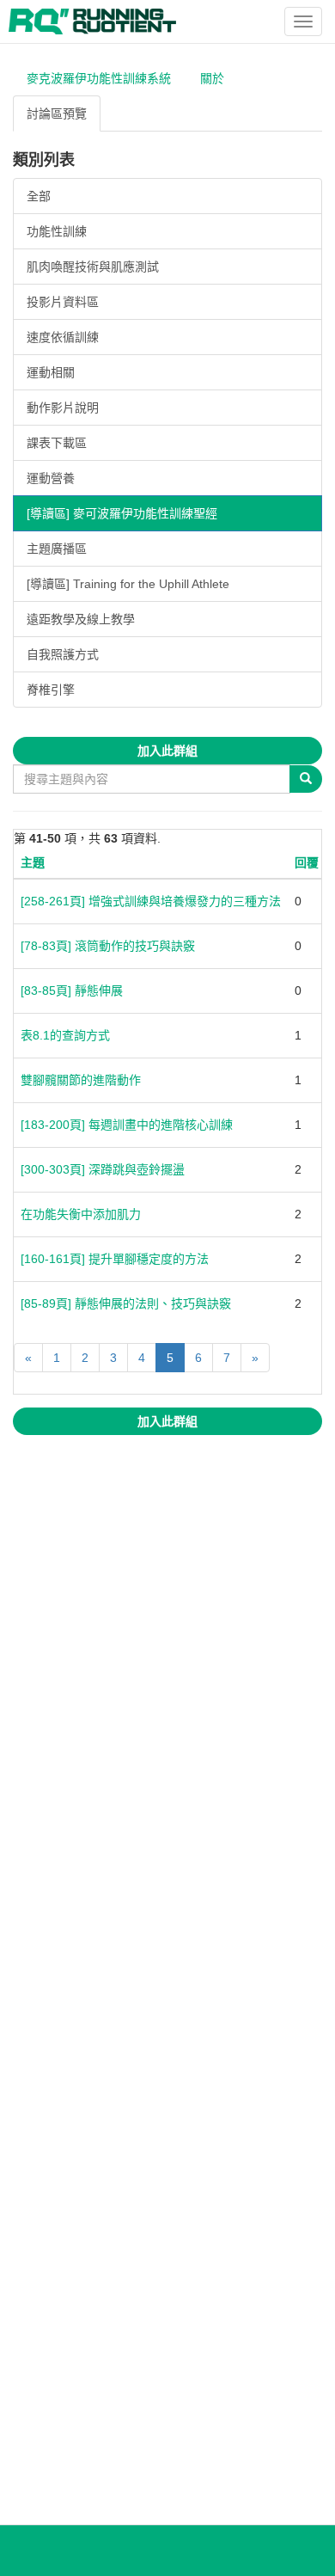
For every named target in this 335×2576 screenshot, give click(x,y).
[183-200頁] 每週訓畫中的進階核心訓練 (127, 1125)
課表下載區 (57, 443)
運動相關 (51, 372)
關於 (212, 78)
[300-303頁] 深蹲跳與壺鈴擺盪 (103, 1169)
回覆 (307, 862)
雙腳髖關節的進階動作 (81, 1080)
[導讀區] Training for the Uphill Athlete (128, 584)
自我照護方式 (63, 654)
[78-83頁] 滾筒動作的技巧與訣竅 (108, 946)
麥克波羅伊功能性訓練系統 (99, 78)
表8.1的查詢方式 (65, 1035)
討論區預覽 (57, 113)
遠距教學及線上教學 (81, 619)
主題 (33, 862)
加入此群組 (167, 751)
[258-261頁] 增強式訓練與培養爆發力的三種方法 (151, 901)
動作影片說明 (63, 408)
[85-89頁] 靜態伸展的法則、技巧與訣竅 (126, 1303)
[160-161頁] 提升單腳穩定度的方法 (115, 1259)
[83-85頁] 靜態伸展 (72, 991)
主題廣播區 (57, 549)
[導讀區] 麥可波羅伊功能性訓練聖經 (122, 513)
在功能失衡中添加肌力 (81, 1214)
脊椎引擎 (51, 690)
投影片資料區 (63, 302)
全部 (39, 196)
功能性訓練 (57, 231)
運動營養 (51, 478)
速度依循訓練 (63, 337)
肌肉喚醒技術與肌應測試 (93, 267)
